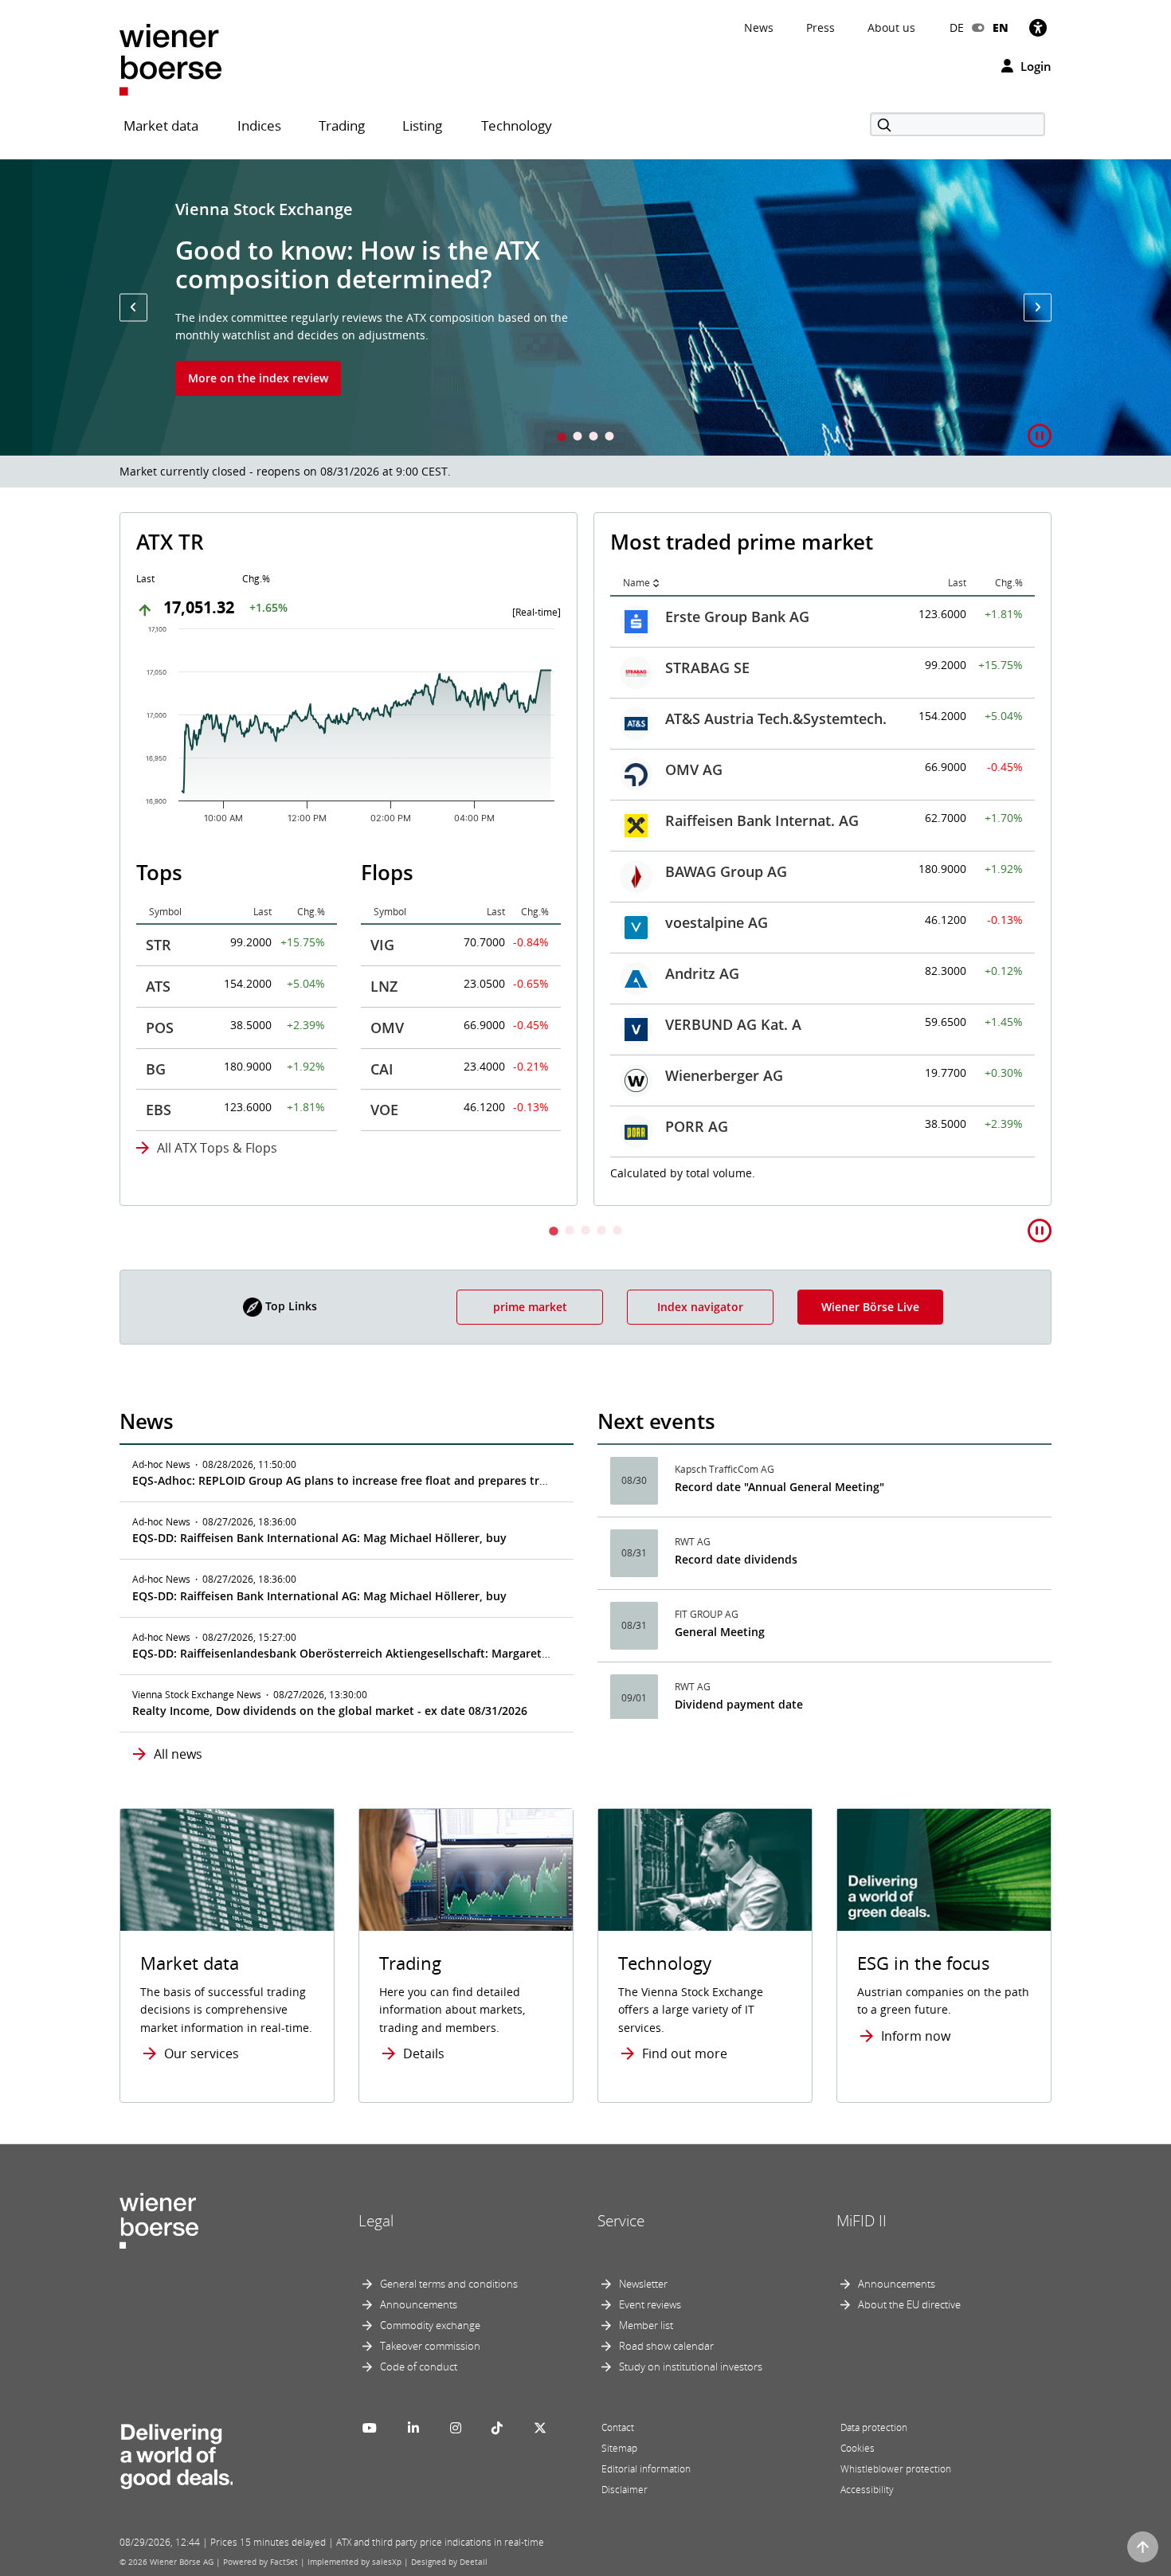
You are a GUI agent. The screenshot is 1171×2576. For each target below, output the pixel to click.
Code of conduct (419, 2367)
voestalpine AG (717, 922)
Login (1034, 66)
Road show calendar (666, 2346)
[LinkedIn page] (413, 2428)
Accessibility (867, 2490)
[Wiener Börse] (170, 59)
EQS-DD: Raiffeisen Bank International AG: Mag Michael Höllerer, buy (319, 1538)
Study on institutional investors (691, 2367)
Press (820, 27)
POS (160, 1028)
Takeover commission (430, 2346)
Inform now (916, 2036)
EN (1001, 27)
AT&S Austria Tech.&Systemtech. (776, 718)
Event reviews (650, 2304)
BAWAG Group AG (726, 871)
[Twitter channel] (540, 2428)
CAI (382, 1069)
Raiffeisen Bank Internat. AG (762, 820)
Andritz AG (702, 973)
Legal (376, 2221)
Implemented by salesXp (354, 2562)
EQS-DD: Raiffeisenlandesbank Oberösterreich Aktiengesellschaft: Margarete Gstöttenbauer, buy (396, 1653)
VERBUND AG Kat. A (733, 1024)
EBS (159, 1110)
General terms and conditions (449, 2284)
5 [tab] (617, 1232)
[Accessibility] (1038, 27)
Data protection (874, 2427)
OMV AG (694, 769)
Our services (202, 2053)
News (759, 27)
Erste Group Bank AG (737, 617)
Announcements (419, 2304)
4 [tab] (609, 438)
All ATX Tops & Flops (217, 1148)
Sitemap (619, 2448)
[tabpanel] (585, 307)
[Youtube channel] (370, 2428)
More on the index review (258, 378)
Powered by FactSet (260, 2562)
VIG (382, 945)
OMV (387, 1028)
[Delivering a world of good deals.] (176, 2453)
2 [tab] (578, 438)
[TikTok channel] (497, 2428)
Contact (618, 2427)
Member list (646, 2325)
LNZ (384, 986)
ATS (158, 986)
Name (636, 583)
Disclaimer (625, 2490)
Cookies (858, 2448)
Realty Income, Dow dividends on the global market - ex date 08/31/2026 (330, 1711)
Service (621, 2221)
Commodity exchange (430, 2325)
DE (957, 27)
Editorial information (646, 2469)
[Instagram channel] (456, 2428)
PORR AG (697, 1126)
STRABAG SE (707, 667)
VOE (384, 1110)
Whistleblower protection (896, 2469)
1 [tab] (562, 438)
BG (156, 1069)
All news (178, 1754)
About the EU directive (909, 2304)
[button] (133, 307)
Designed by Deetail (449, 2562)
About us (891, 27)
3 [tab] (593, 438)
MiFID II (862, 2221)
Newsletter (643, 2284)
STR (159, 945)
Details (424, 2053)
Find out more (685, 2053)
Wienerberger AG (724, 1075)
